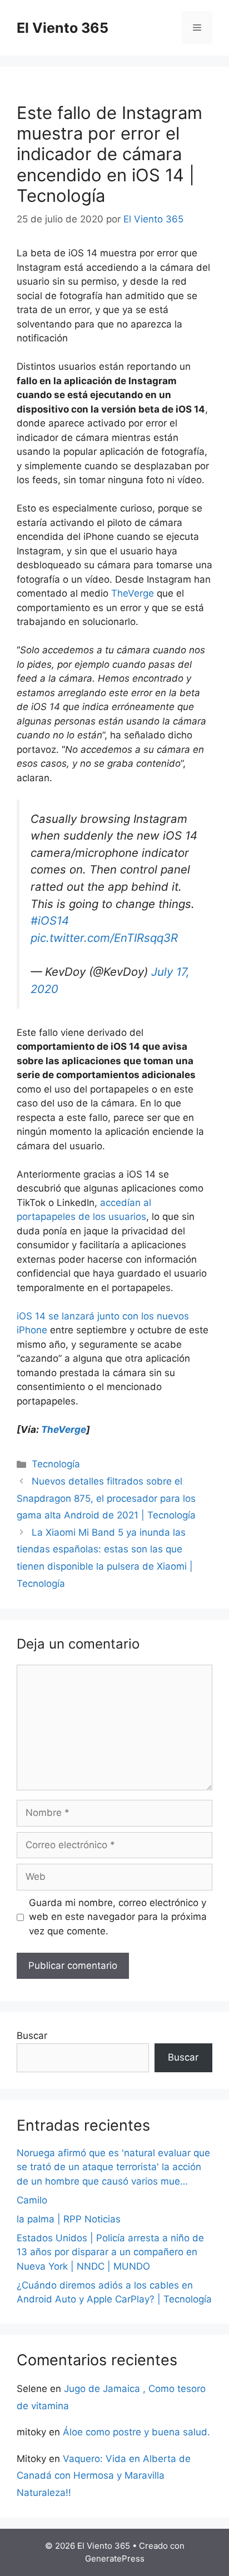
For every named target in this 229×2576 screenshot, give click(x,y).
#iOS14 (50, 920)
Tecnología (56, 1464)
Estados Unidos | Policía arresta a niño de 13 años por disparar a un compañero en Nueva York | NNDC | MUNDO (110, 2252)
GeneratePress (115, 2558)
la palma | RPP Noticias (69, 2219)
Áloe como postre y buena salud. (136, 2432)
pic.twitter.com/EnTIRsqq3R (104, 938)
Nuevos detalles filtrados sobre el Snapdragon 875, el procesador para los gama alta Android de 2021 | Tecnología (106, 1498)
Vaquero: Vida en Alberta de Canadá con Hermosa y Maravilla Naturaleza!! (104, 2476)
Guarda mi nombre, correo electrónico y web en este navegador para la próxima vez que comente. (118, 1917)
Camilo (32, 2200)
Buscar (32, 2036)
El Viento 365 (63, 28)
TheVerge (133, 593)
